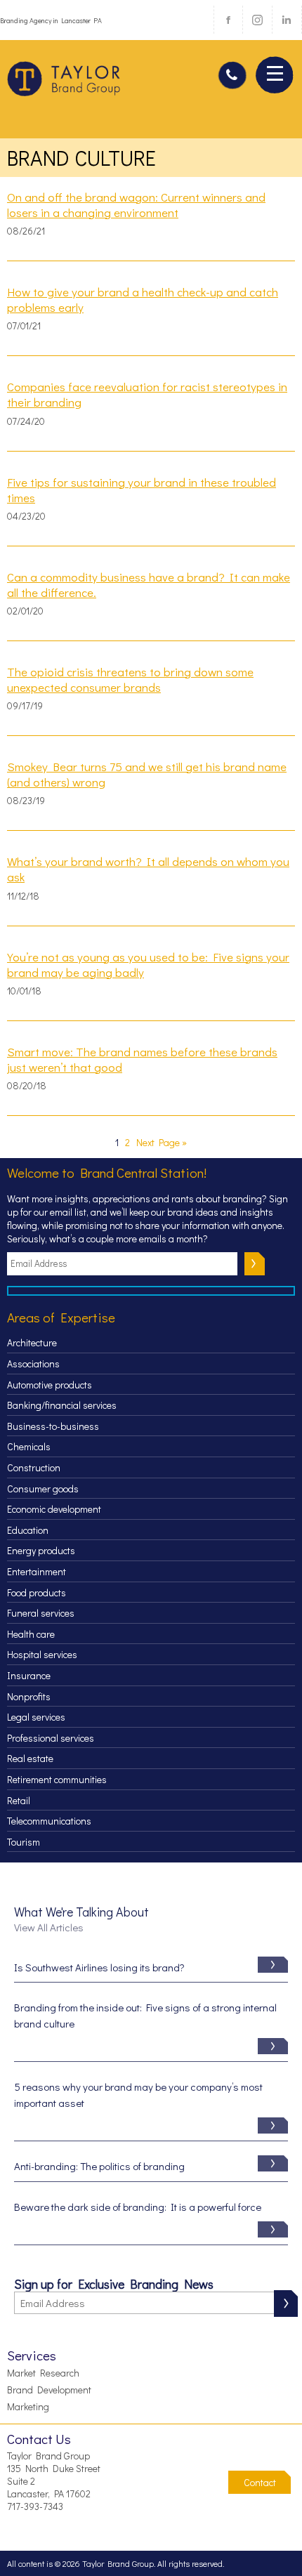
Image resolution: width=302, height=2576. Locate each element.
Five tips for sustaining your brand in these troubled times (142, 490)
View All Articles (49, 1927)
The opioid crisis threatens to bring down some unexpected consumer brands (130, 680)
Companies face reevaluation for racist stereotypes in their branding (147, 395)
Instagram (257, 20)
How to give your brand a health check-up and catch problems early (143, 300)
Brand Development (49, 2390)
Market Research (43, 2373)
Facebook (228, 20)
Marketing (28, 2406)
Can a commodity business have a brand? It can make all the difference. (149, 585)
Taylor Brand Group (65, 84)
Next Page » (162, 1142)
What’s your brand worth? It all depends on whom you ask (148, 869)
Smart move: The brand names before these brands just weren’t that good (142, 1060)
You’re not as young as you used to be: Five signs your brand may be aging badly (148, 965)
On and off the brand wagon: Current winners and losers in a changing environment (136, 205)
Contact (260, 2482)
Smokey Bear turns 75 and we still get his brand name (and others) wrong (147, 775)
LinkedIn (287, 20)
